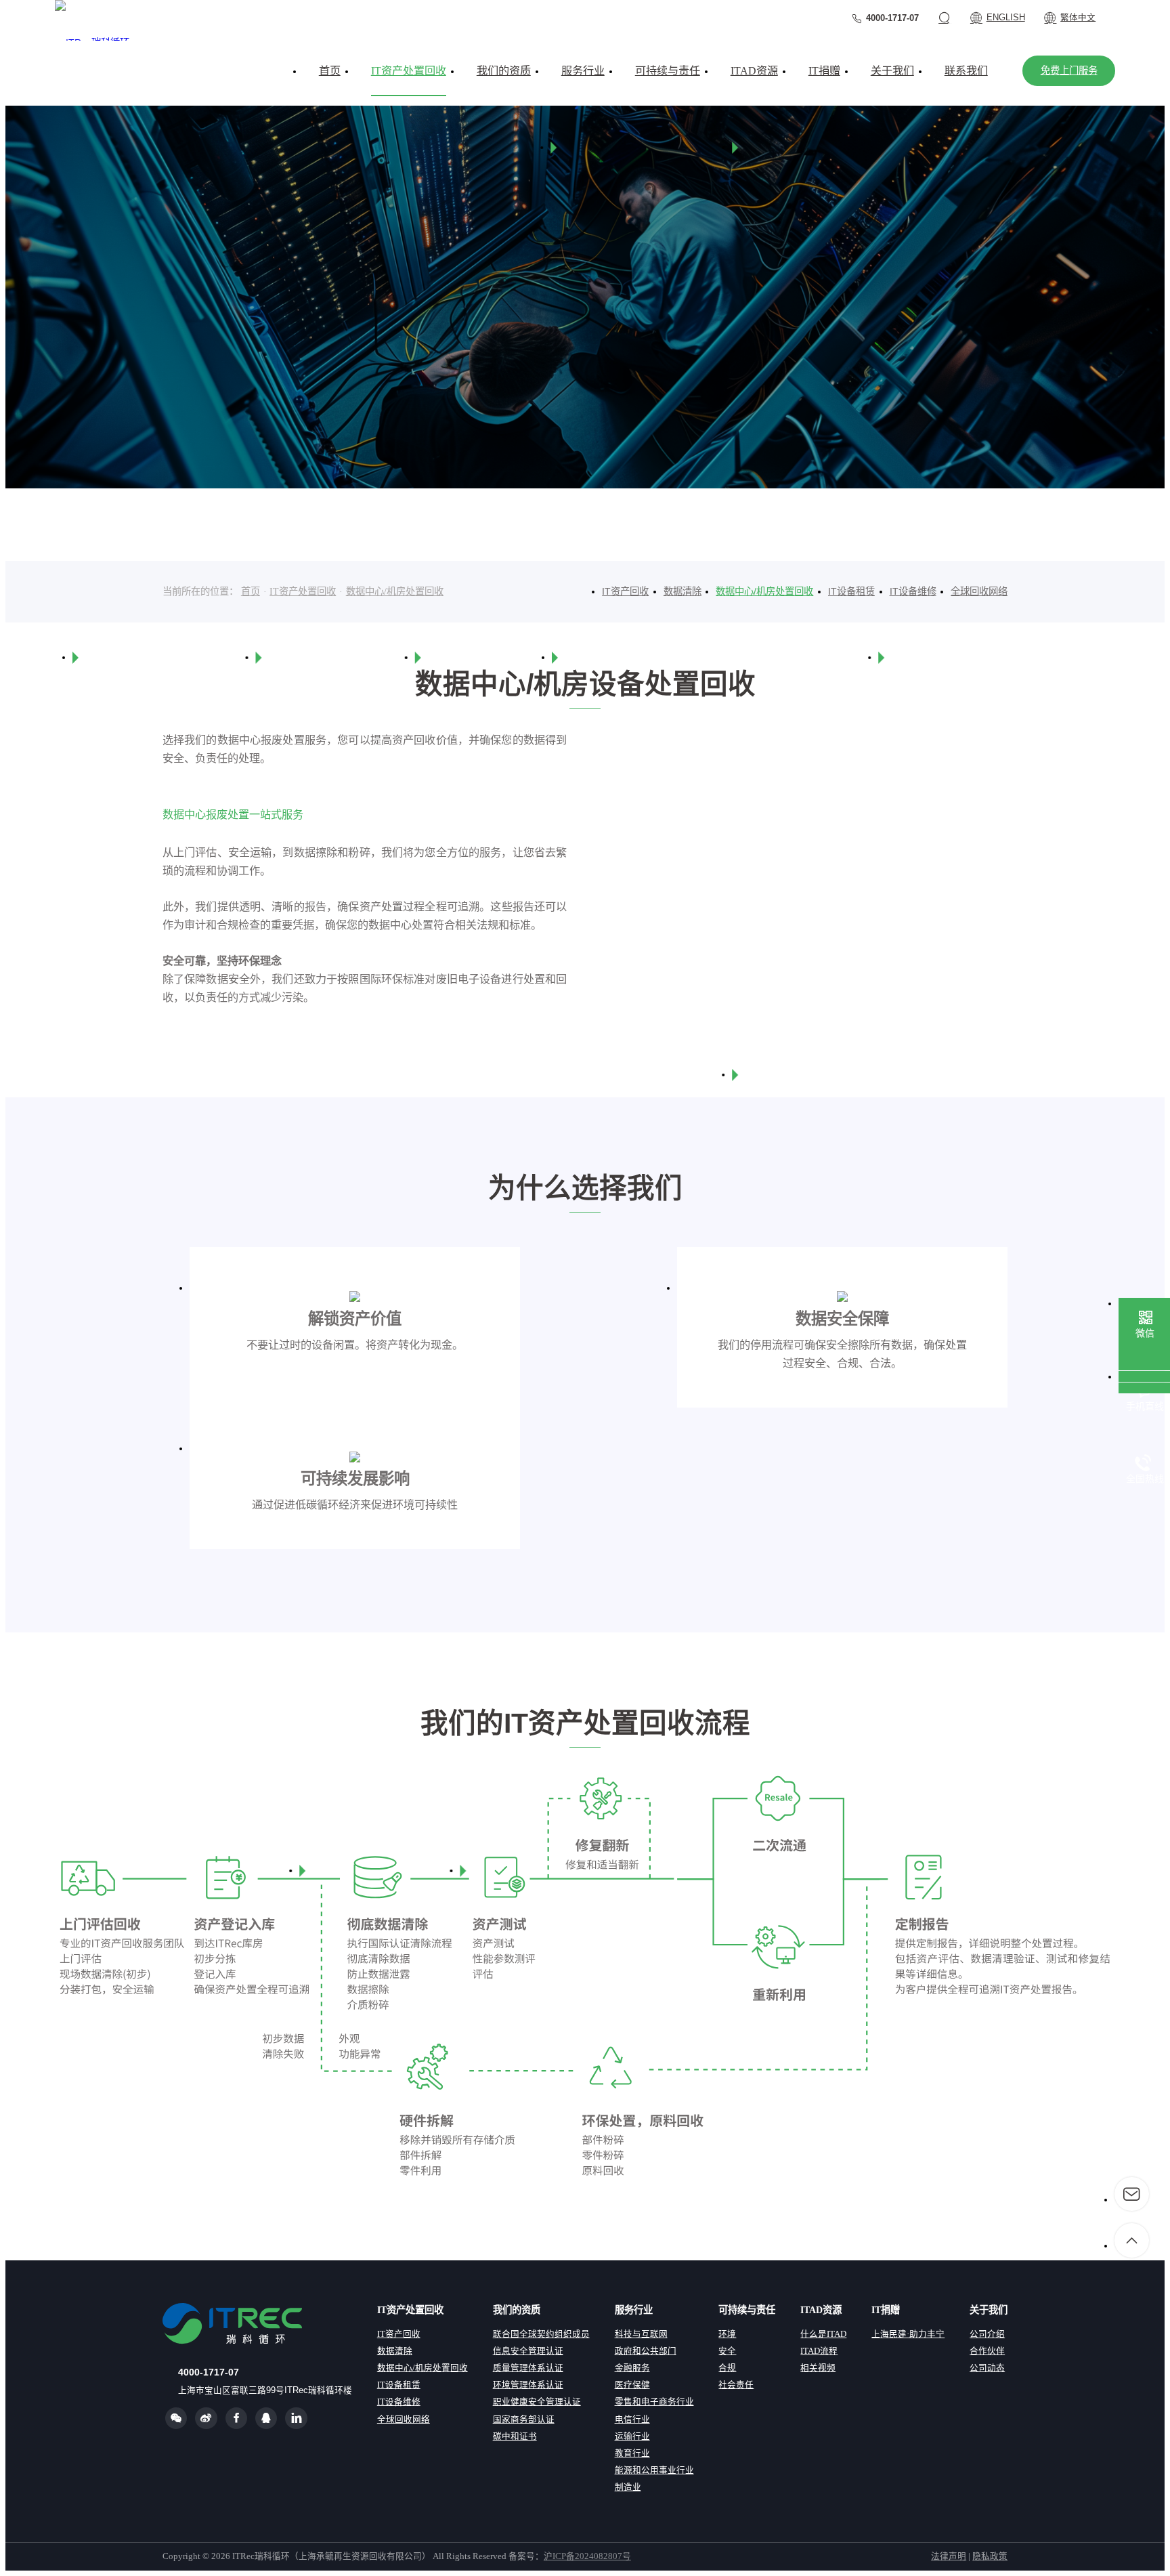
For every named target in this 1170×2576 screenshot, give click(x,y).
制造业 (628, 2487)
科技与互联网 (641, 2334)
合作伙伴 (987, 2351)
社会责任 (736, 2385)
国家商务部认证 (524, 2420)
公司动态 (987, 2368)
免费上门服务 (1069, 70)
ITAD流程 (819, 2351)
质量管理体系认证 (528, 2368)
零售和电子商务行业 (654, 2402)
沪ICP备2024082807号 (587, 2556)
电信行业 (632, 2420)
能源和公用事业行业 (654, 2470)
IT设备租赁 (851, 591)
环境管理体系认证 (528, 2385)
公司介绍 (987, 2334)
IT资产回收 (625, 591)
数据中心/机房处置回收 (395, 591)
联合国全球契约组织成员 (541, 2334)
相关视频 (818, 2368)
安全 (727, 2351)
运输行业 (632, 2436)
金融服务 (632, 2368)
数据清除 (682, 591)
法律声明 (949, 2556)
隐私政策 (990, 2556)
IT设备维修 (913, 591)
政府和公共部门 (646, 2351)
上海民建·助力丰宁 (908, 2334)
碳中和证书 (515, 2436)
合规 (727, 2368)
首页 (251, 591)
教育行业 (632, 2453)
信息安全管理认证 (528, 2351)
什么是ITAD (823, 2334)
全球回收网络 (979, 591)
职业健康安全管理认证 (537, 2402)
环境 (727, 2334)
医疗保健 (632, 2385)
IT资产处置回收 (303, 591)
